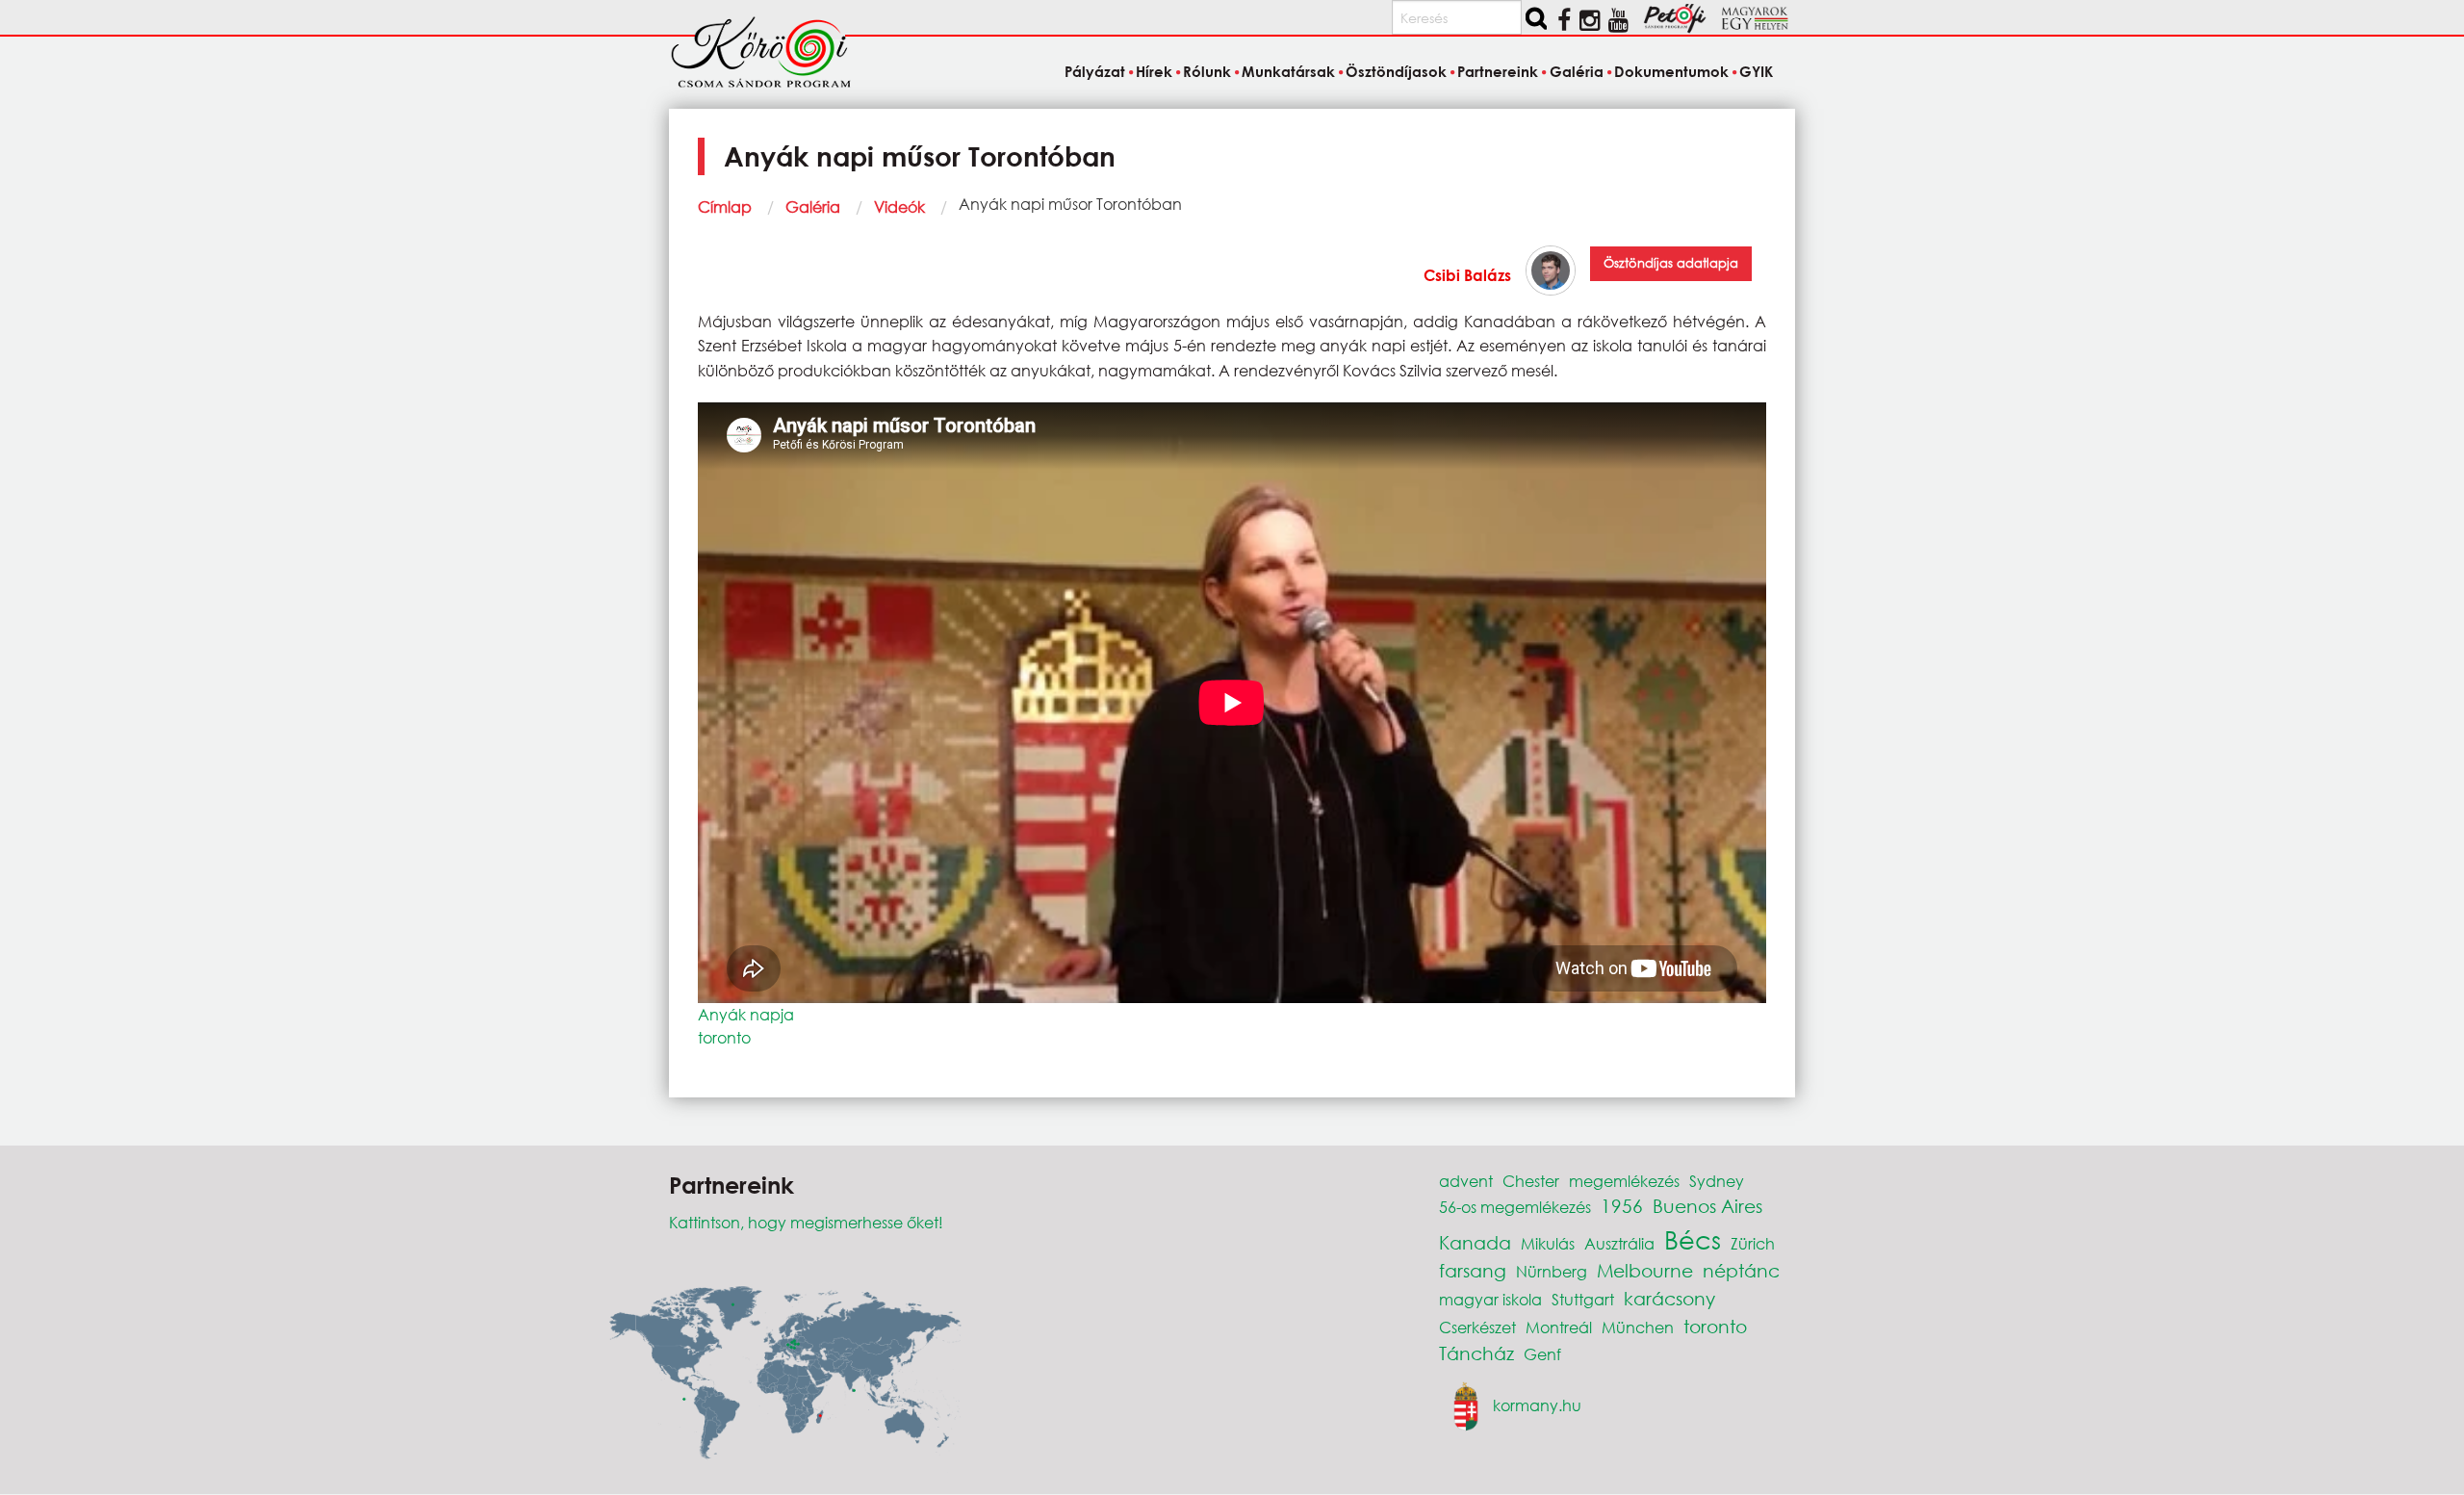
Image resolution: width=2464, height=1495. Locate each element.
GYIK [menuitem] (1756, 71)
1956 (1622, 1206)
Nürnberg (1552, 1271)
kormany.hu (1537, 1405)
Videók (899, 206)
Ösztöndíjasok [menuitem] (1396, 71)
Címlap (725, 206)
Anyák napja (746, 1014)
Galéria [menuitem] (1576, 71)
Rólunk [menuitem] (1207, 71)
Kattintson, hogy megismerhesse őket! (806, 1222)
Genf (1542, 1354)
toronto (724, 1037)
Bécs (1693, 1239)
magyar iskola (1490, 1299)
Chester (1531, 1181)
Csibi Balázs (1467, 275)
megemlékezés (1624, 1181)
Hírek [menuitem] (1154, 71)
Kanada (1475, 1242)
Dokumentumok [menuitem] (1671, 71)
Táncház (1476, 1353)
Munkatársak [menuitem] (1288, 71)
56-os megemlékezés (1515, 1207)
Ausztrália (1619, 1243)
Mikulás (1548, 1243)
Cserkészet (1477, 1327)
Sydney (1717, 1181)
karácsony (1669, 1298)
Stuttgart (1583, 1299)
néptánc (1741, 1270)
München (1638, 1327)
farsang (1473, 1270)
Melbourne (1645, 1270)
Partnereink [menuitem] (1498, 71)
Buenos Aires (1707, 1206)
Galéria (813, 206)
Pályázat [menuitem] (1094, 71)
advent (1466, 1181)
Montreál (1559, 1327)
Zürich (1753, 1243)
